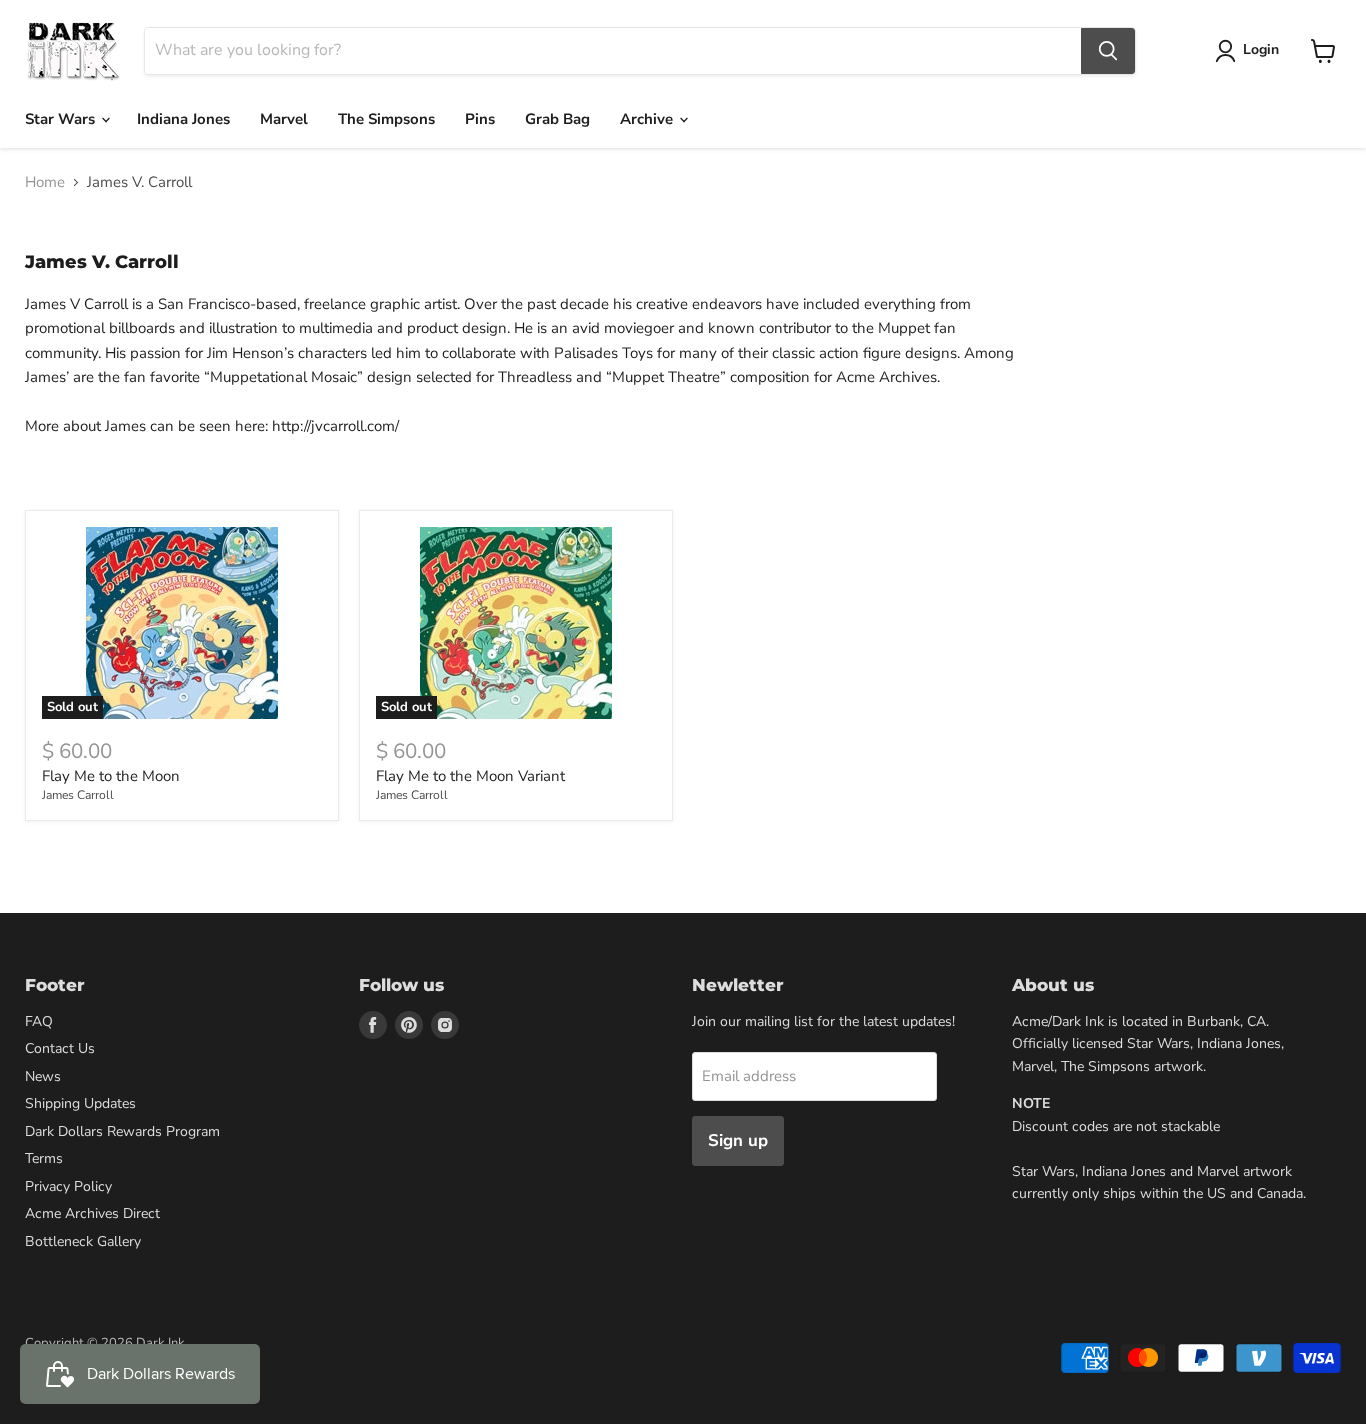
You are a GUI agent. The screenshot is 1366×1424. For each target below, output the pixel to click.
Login (1261, 49)
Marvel (284, 119)
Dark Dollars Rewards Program (122, 1131)
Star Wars (62, 119)
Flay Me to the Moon (111, 776)
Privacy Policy (68, 1186)
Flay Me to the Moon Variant (470, 776)
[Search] (1108, 51)
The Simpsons (386, 119)
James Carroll (78, 795)
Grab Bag (557, 119)
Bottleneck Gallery (83, 1241)
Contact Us (60, 1048)
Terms (44, 1158)
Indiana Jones (183, 119)
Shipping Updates (80, 1103)
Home (45, 182)
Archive (648, 119)
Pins (480, 119)
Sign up (738, 1140)
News (43, 1076)
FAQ (39, 1021)
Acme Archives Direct (92, 1213)
